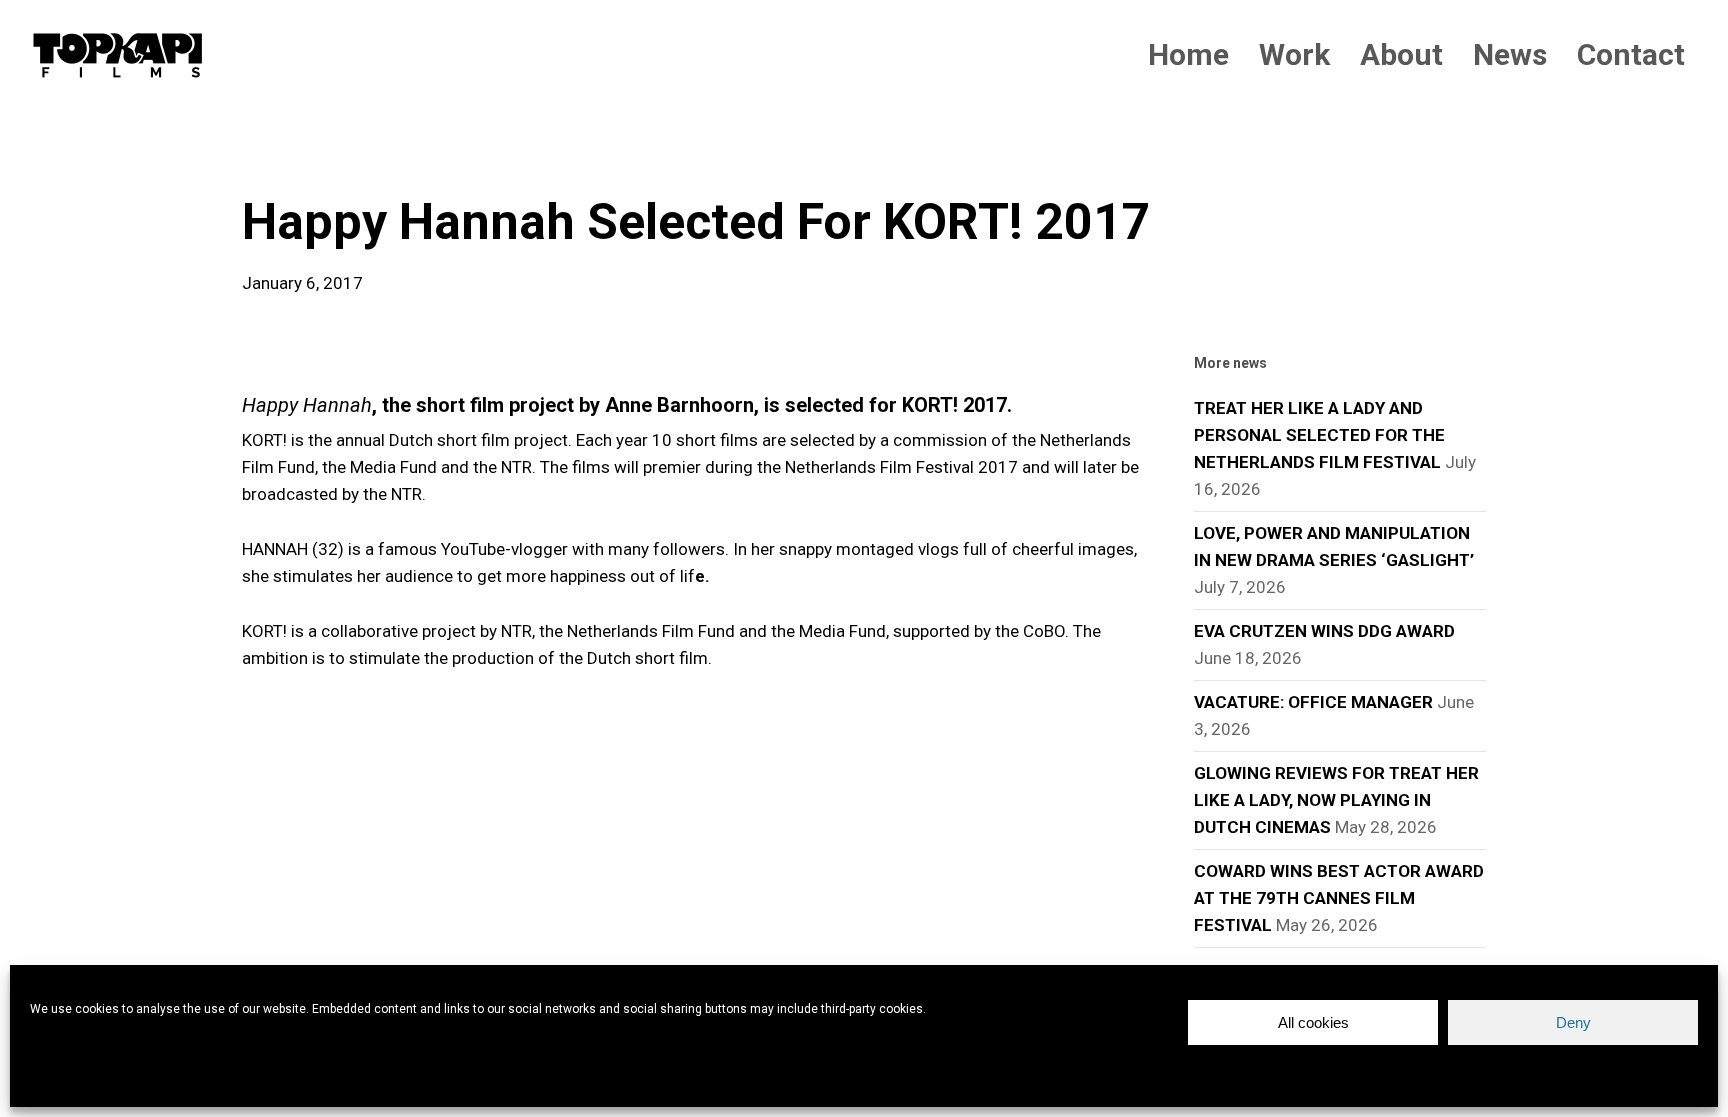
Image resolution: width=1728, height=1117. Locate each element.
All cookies (1313, 1022)
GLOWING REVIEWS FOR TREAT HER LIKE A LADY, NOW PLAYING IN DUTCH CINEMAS (1336, 800)
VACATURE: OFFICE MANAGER (1313, 702)
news (274, 160)
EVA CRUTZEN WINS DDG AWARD (1324, 631)
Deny (1573, 1022)
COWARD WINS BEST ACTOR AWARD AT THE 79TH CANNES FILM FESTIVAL (1339, 898)
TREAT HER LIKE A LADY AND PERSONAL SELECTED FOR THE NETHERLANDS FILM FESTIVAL (1319, 435)
